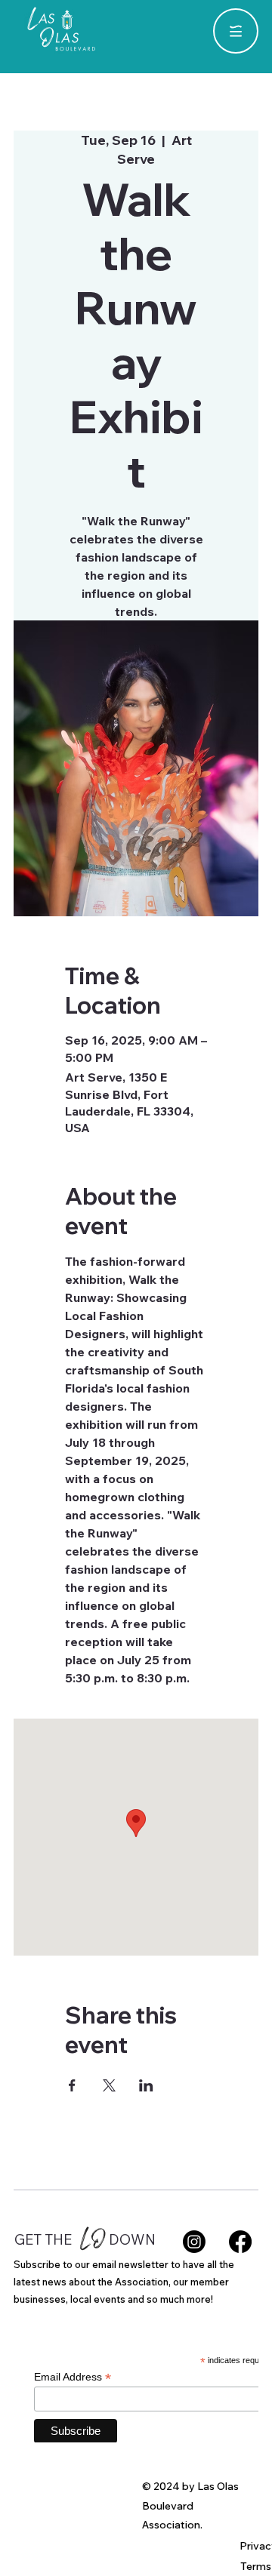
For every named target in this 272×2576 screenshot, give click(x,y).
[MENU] (236, 31)
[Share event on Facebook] (72, 2085)
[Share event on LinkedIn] (146, 2085)
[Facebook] (240, 2242)
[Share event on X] (109, 2085)
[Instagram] (194, 2242)
